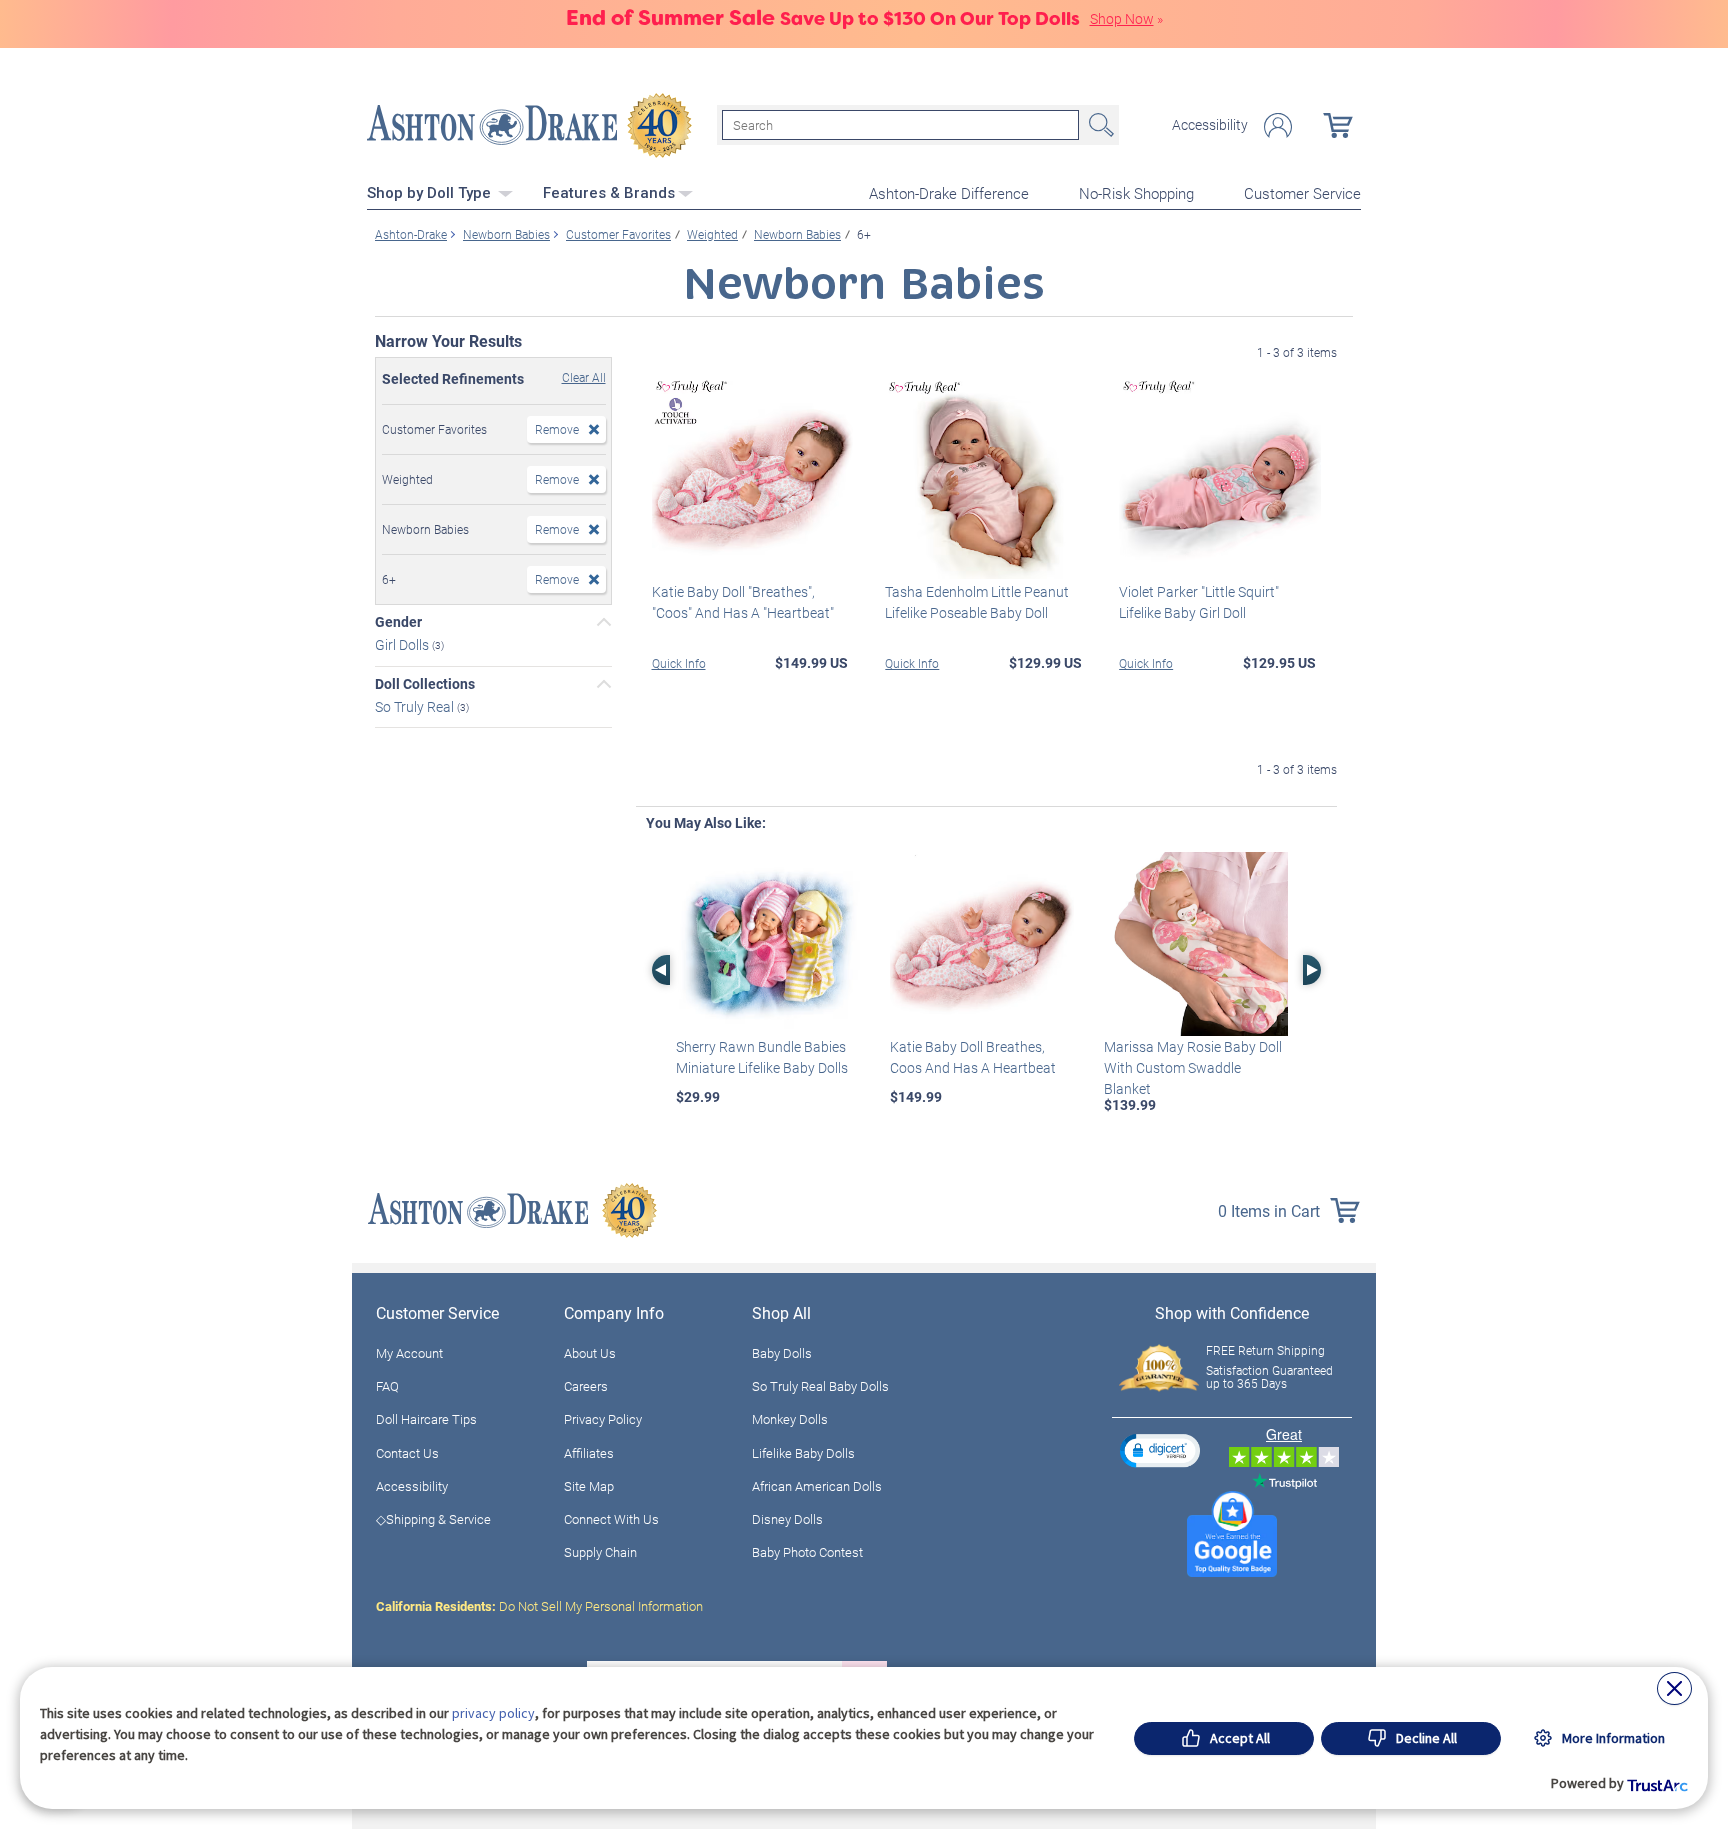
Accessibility (1210, 125)
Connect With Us (611, 1519)
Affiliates (589, 1453)
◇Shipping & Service (433, 1519)
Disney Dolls (787, 1519)
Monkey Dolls (790, 1419)
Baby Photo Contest (807, 1552)
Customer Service (1302, 193)
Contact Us (407, 1453)
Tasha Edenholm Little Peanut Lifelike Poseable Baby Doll (977, 602)
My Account (409, 1353)
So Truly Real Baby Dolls (820, 1386)
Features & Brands (609, 193)
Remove (557, 429)
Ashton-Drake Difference (949, 193)
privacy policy (493, 1713)
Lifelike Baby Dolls (803, 1453)
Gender (398, 622)
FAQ (387, 1386)
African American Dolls (817, 1486)
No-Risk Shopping (1136, 193)
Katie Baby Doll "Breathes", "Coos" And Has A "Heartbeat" (743, 602)
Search (1099, 125)
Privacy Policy (603, 1419)
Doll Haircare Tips (426, 1419)
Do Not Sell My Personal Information (539, 1606)
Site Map (589, 1486)
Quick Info (679, 663)
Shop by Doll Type (431, 193)
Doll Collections (425, 684)
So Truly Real (416, 705)
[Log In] (1278, 125)
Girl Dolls (403, 644)
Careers (586, 1386)
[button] (1160, 1450)
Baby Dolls (782, 1353)
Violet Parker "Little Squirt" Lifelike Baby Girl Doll (1199, 602)
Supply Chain (600, 1552)
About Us (590, 1353)
